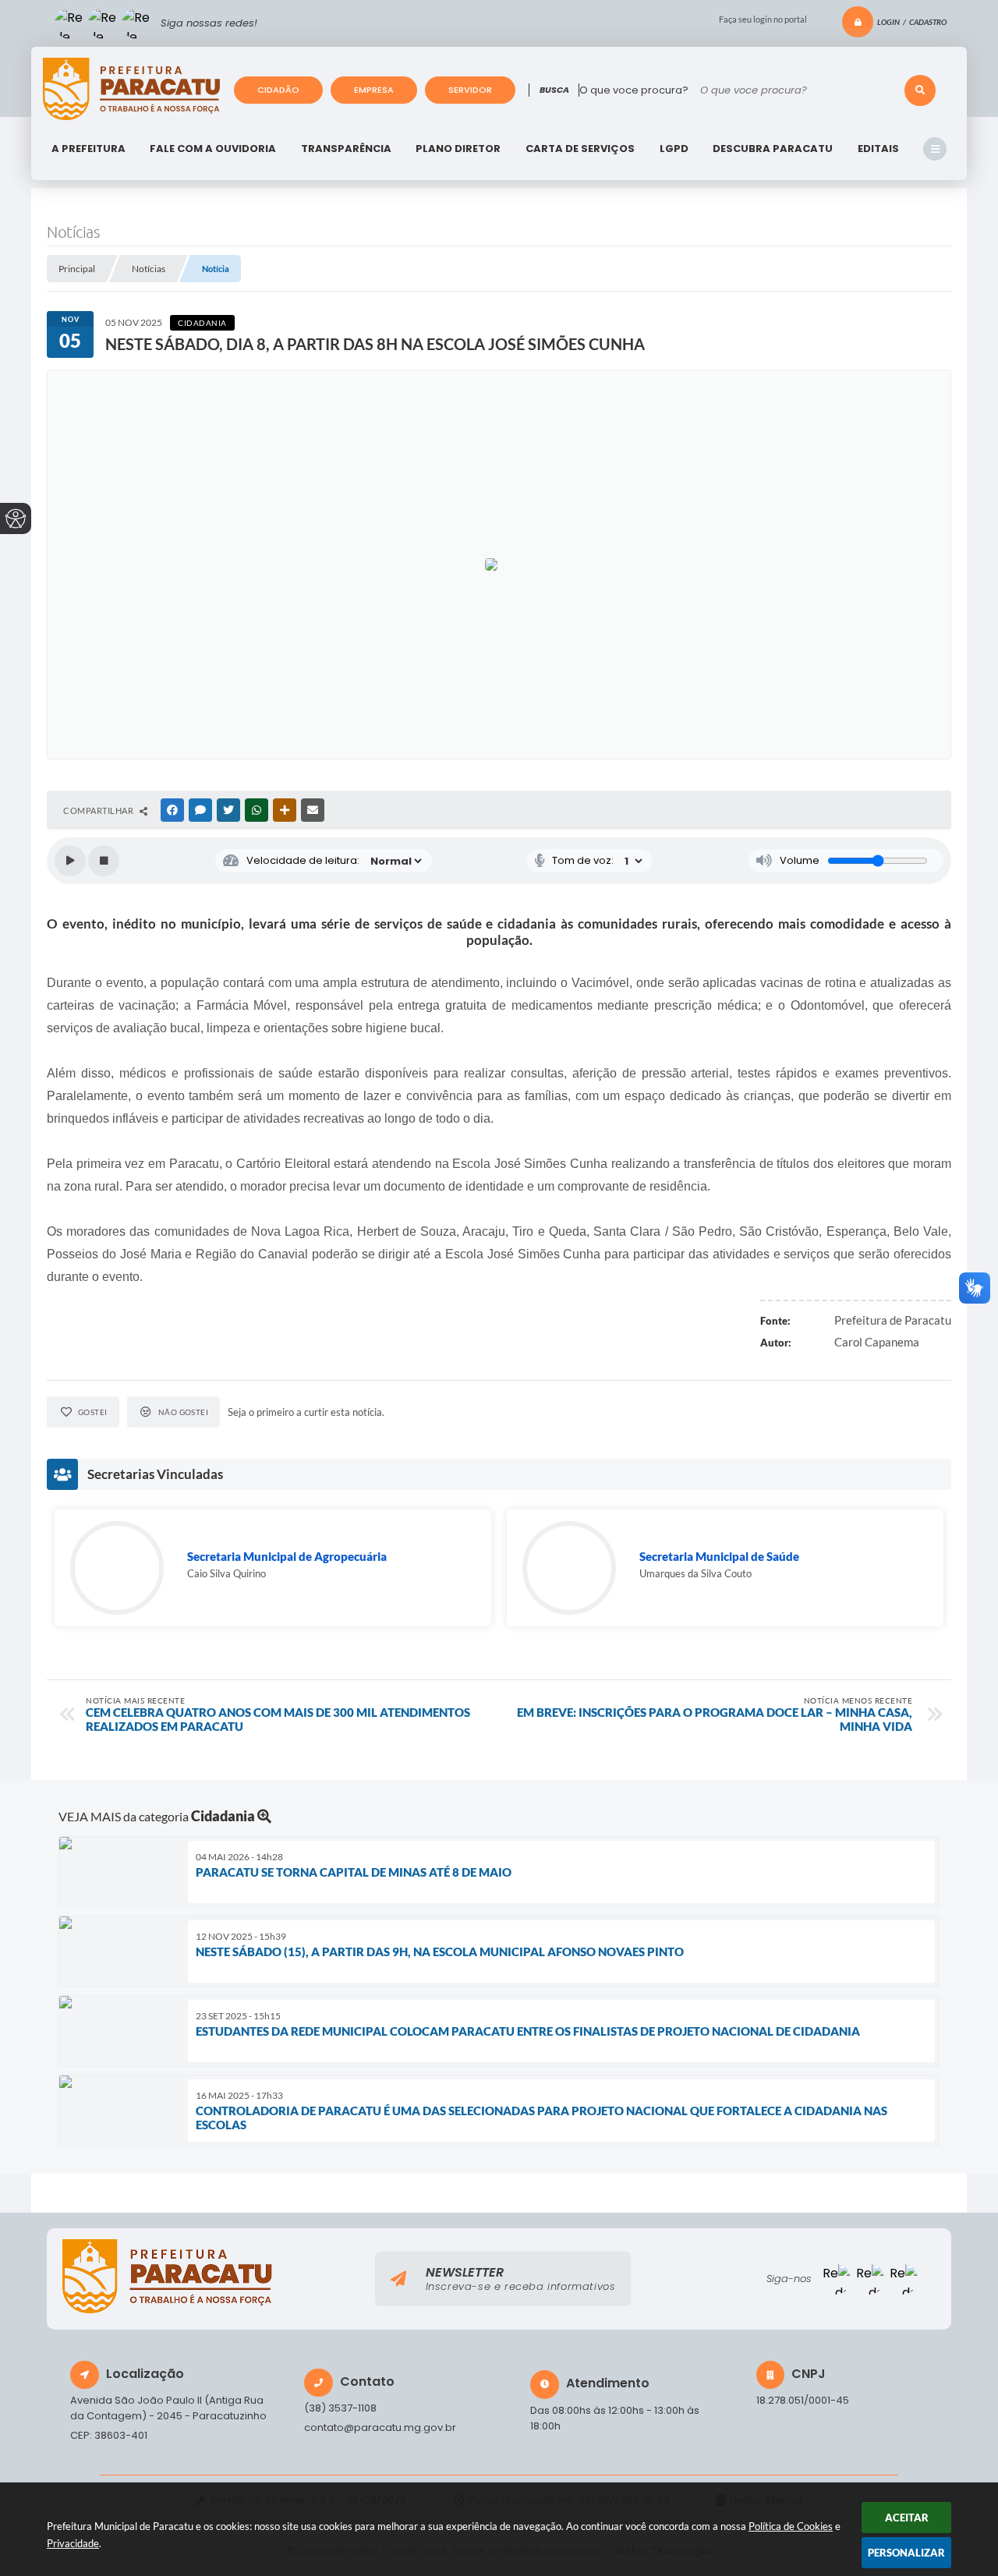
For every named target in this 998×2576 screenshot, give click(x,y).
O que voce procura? (634, 90)
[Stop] (104, 861)
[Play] (70, 861)
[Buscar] (920, 90)
